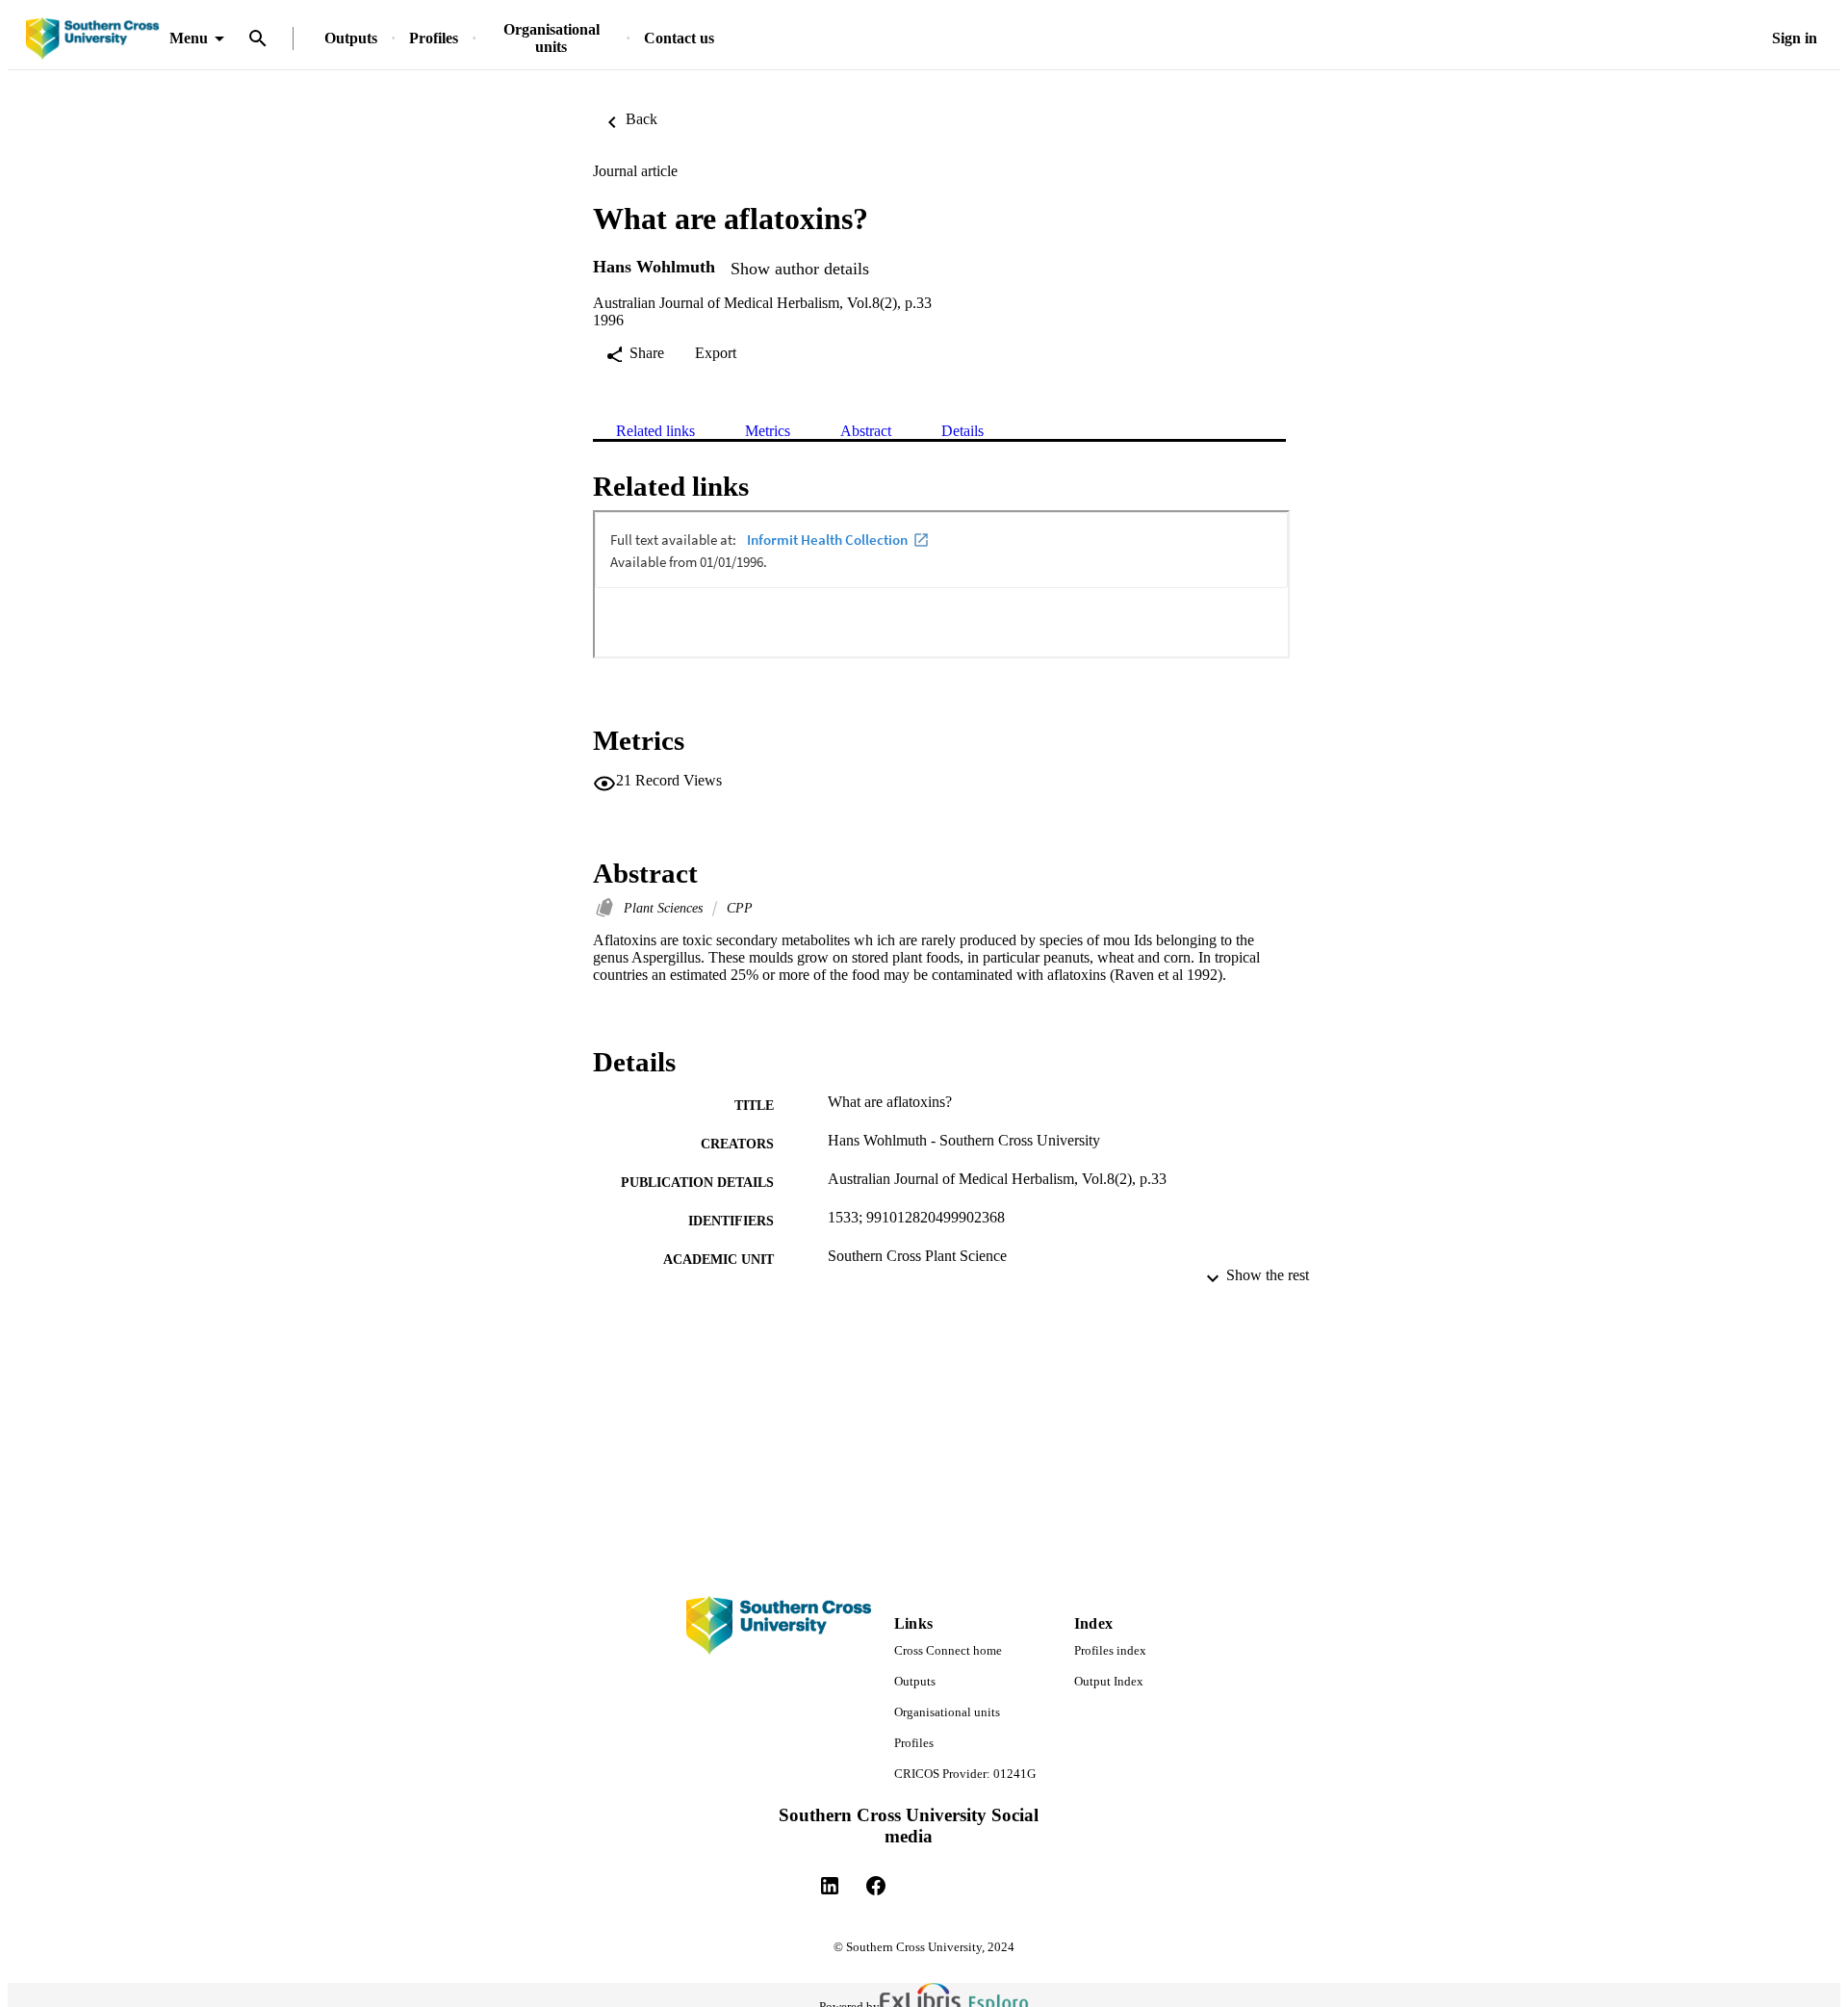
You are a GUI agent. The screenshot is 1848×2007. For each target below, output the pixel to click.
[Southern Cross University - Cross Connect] (92, 39)
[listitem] (830, 1886)
